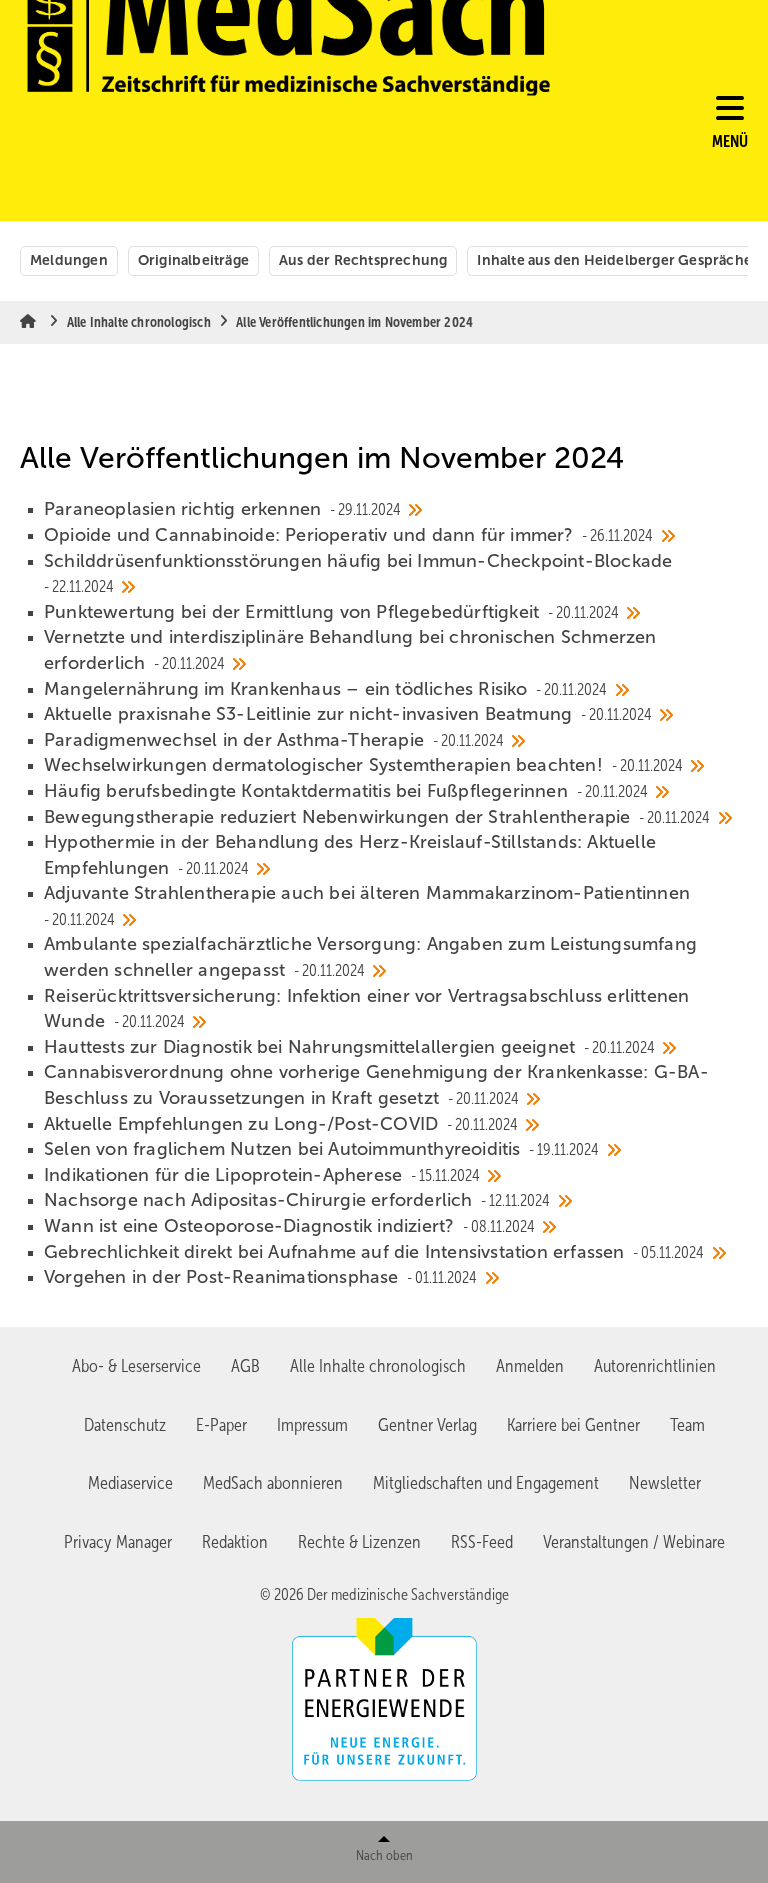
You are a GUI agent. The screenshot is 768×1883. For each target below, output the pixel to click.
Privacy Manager (118, 1542)
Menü (730, 141)
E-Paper (221, 1425)
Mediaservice (130, 1483)
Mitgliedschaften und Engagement (486, 1483)
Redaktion (235, 1542)
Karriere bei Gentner (573, 1425)
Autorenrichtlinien (655, 1366)
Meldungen (69, 260)
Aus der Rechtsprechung (363, 260)
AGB (245, 1366)
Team (687, 1425)
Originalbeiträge (193, 260)
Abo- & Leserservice (136, 1366)
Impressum (312, 1425)
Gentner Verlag (427, 1425)
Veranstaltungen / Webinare (634, 1542)
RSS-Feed (482, 1542)
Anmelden (530, 1366)
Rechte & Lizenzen (359, 1542)
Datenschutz (125, 1425)
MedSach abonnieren (273, 1483)
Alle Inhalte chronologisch (378, 1366)
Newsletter (665, 1483)
